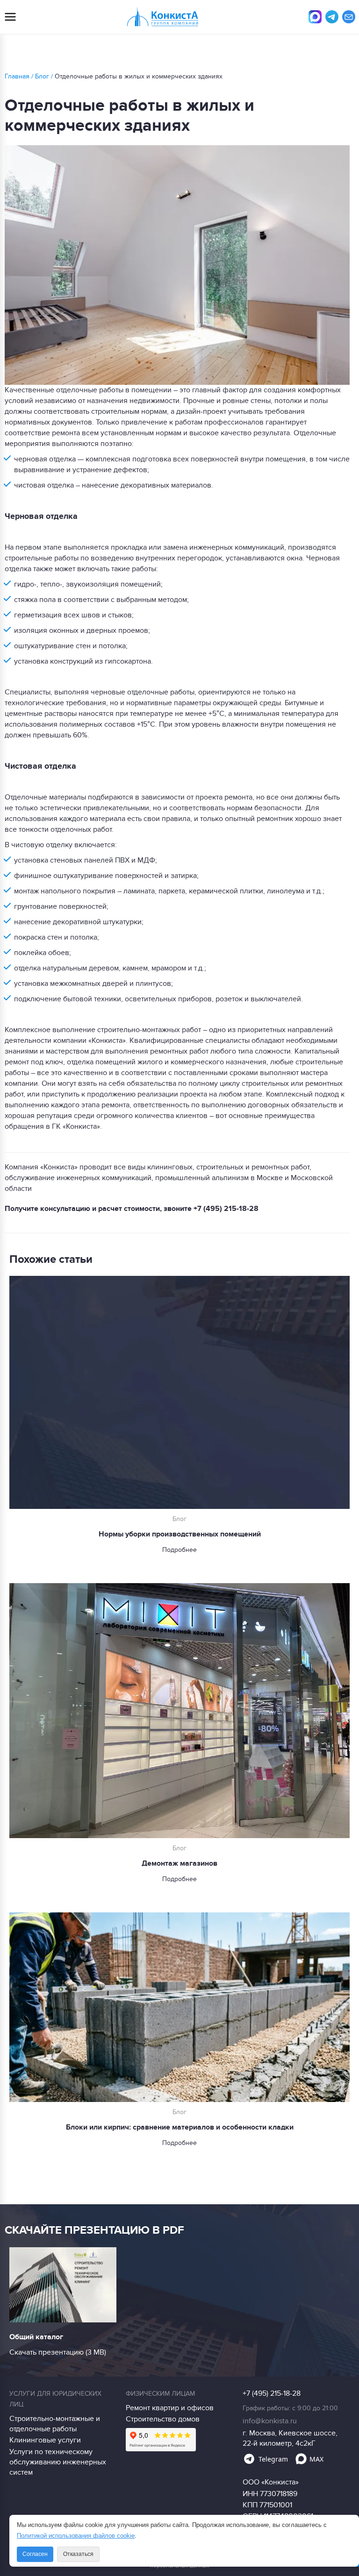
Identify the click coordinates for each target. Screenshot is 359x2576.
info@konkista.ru (270, 2421)
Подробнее (179, 1550)
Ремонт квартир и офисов (170, 2408)
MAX (316, 2459)
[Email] (349, 17)
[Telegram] (332, 17)
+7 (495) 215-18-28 (226, 1209)
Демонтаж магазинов (179, 1863)
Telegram (273, 2459)
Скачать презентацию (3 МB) (58, 2352)
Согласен (35, 2554)
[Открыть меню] (10, 17)
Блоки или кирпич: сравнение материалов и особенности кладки (180, 2127)
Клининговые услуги (45, 2440)
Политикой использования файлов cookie (76, 2536)
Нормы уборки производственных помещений (180, 1534)
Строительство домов (163, 2419)
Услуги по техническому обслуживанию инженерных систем (58, 2462)
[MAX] (315, 17)
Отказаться (78, 2554)
